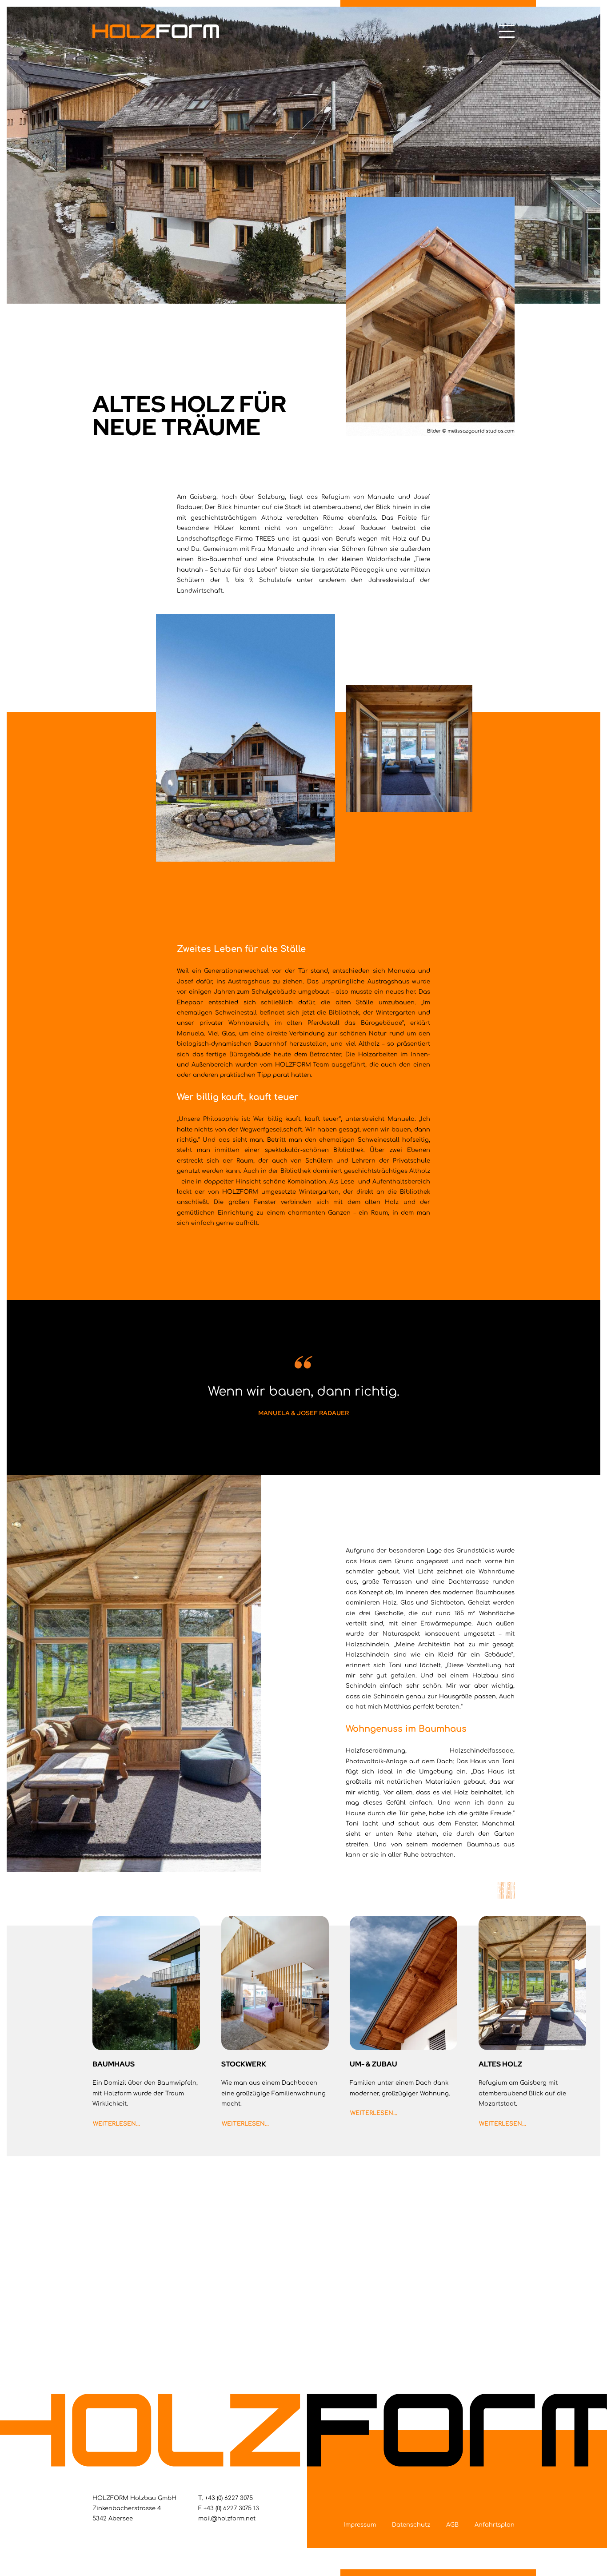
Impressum (360, 2525)
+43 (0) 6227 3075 (229, 2498)
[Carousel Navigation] (303, 1907)
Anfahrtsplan (495, 2525)
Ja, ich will (304, 2339)
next (506, 1890)
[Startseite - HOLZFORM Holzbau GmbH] (156, 31)
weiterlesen (114, 2124)
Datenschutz (411, 2525)
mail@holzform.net (227, 2519)
